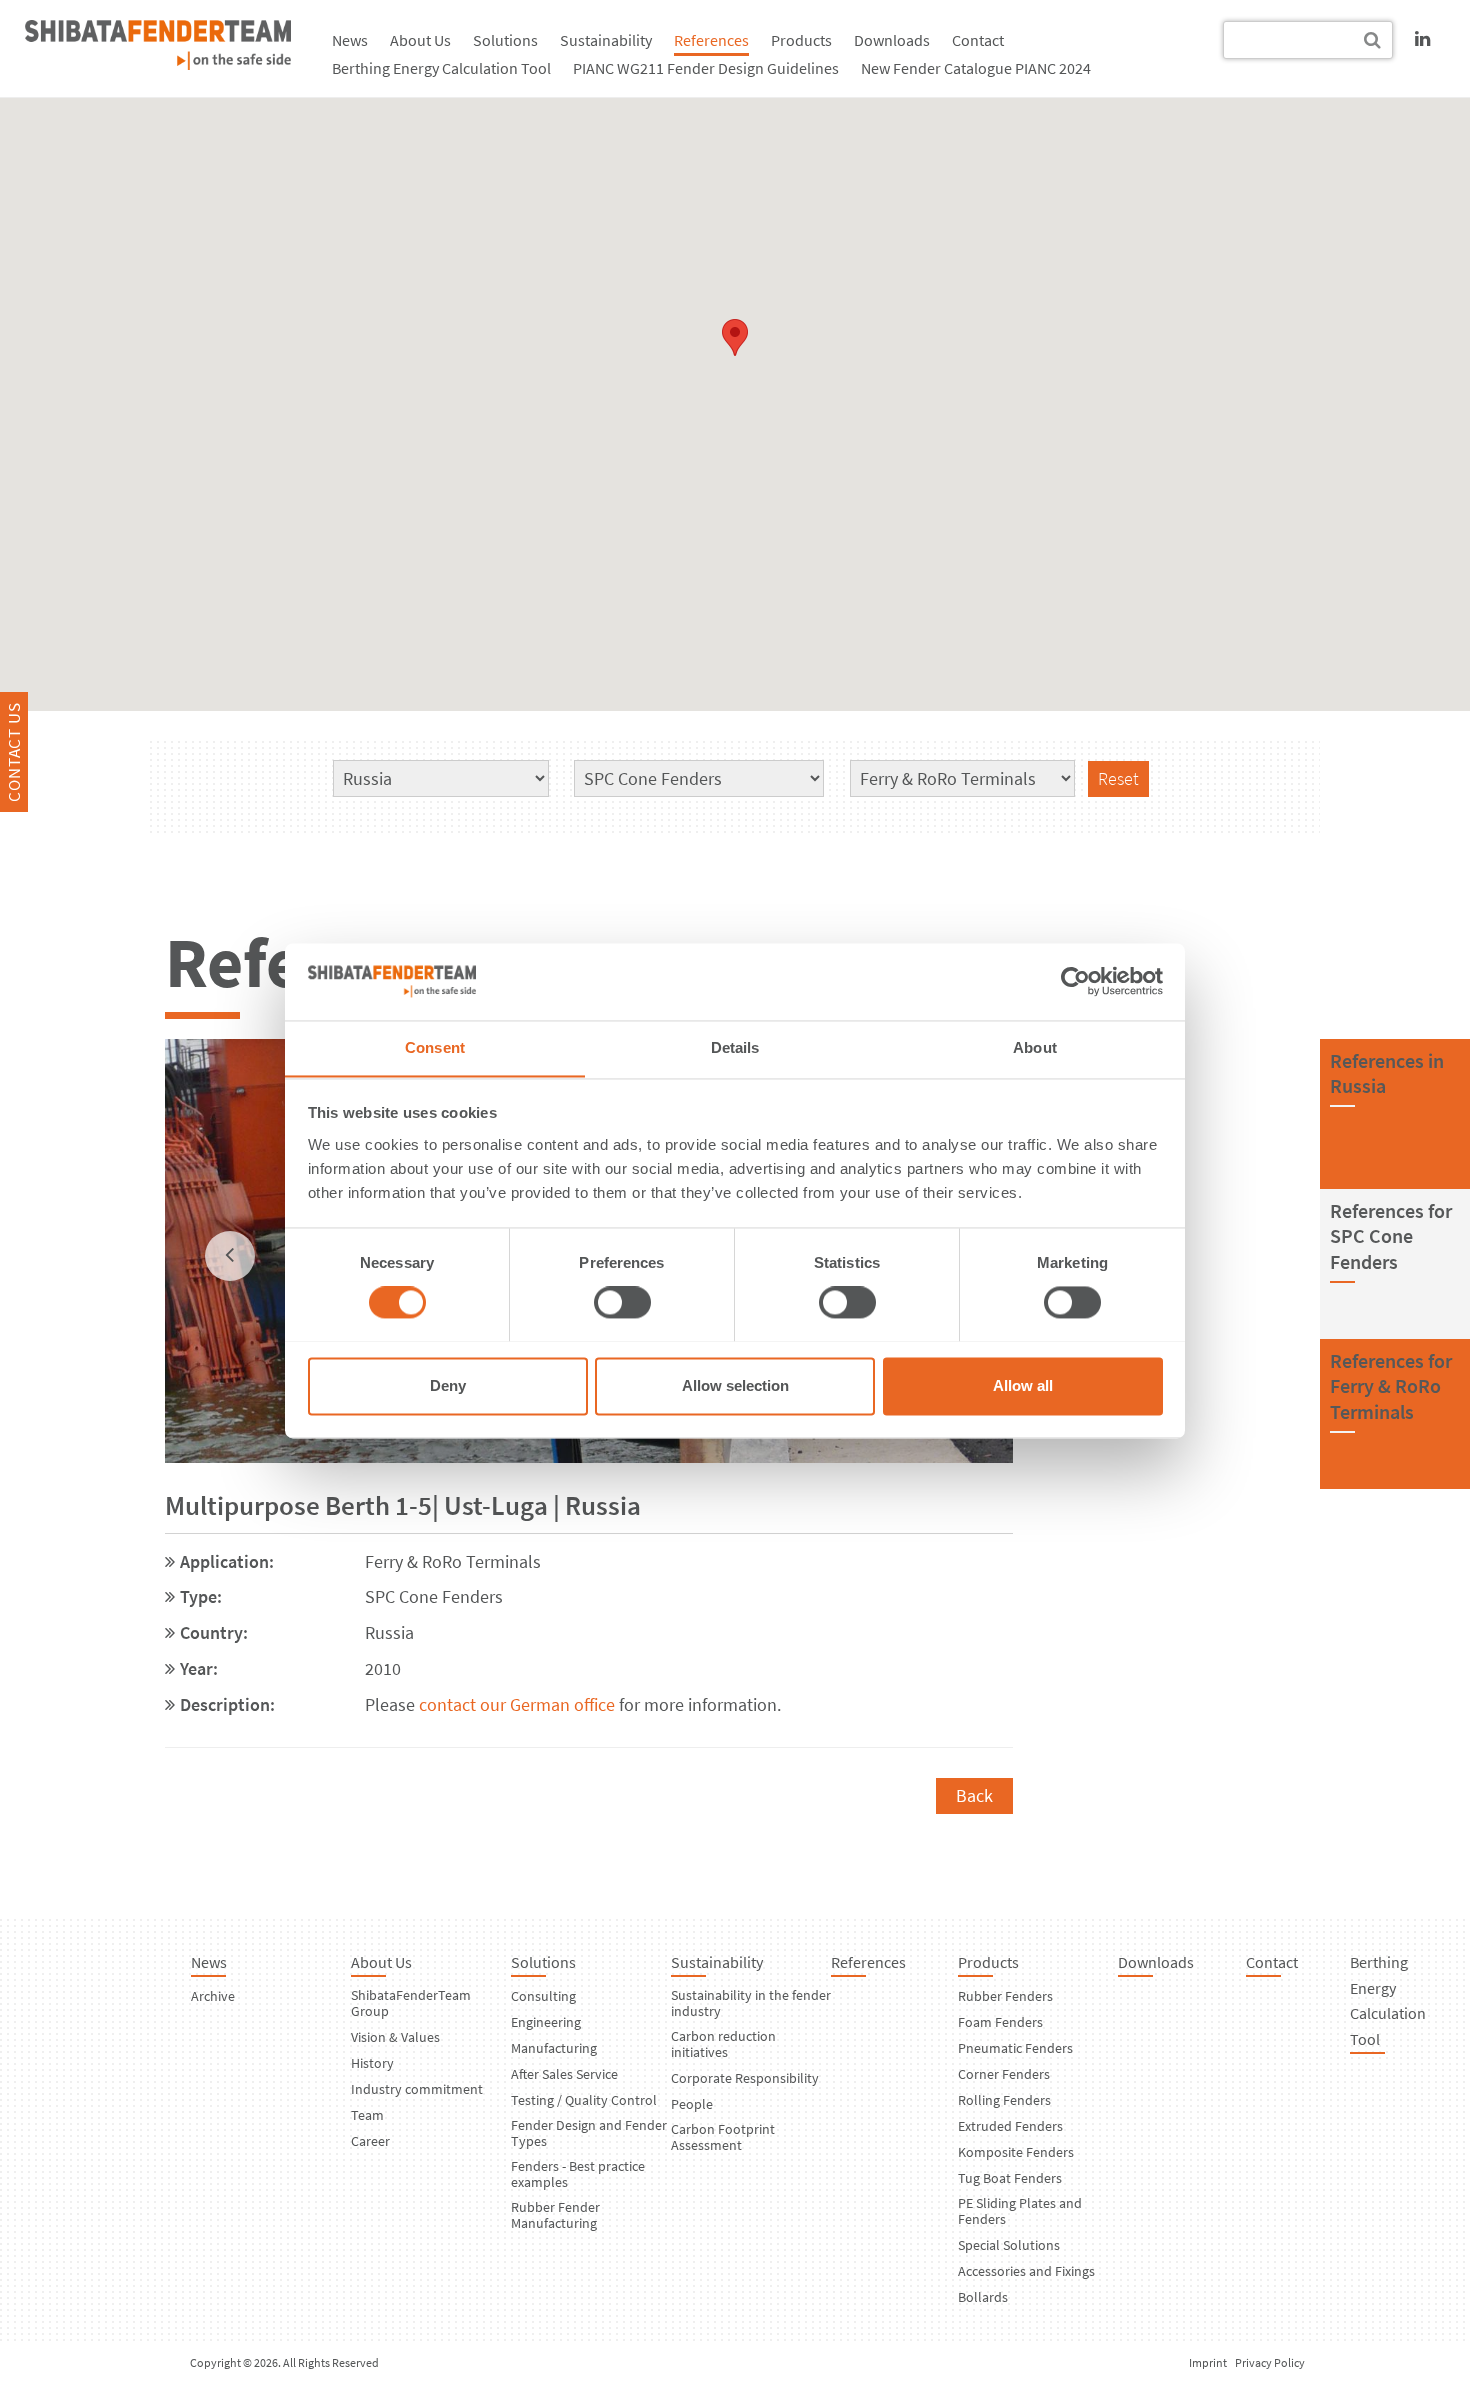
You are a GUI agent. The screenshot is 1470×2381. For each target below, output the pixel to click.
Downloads (892, 40)
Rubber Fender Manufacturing (555, 2215)
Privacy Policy (1270, 2362)
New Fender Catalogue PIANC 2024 (976, 68)
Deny (448, 1385)
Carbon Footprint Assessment (723, 2137)
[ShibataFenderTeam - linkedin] (1422, 38)
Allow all (1023, 1385)
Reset (1118, 778)
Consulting (543, 1996)
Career (370, 2141)
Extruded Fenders (1010, 2126)
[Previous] (230, 1256)
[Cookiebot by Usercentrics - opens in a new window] (1075, 981)
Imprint (1208, 2362)
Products (801, 40)
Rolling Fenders (1004, 2100)
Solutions (505, 40)
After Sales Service (564, 2074)
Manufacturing (554, 2048)
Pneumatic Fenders (1015, 2048)
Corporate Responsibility (745, 2078)
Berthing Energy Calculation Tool (441, 68)
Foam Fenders (1000, 2022)
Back (974, 1795)
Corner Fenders (1004, 2074)
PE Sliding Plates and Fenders (1020, 2211)
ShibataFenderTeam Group (411, 2003)
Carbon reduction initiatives (723, 2044)
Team (367, 2115)
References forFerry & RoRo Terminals (1391, 1386)
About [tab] (1035, 1047)
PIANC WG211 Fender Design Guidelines (706, 68)
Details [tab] (735, 1047)
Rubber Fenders (1005, 1996)
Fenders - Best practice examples (578, 2174)
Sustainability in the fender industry (751, 2003)
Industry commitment (417, 2089)
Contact (978, 40)
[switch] (622, 1302)
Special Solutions (1009, 2245)
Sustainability (606, 40)
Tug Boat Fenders (1010, 2178)
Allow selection (735, 1385)
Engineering (546, 2022)
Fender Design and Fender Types (589, 2133)
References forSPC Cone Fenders (1391, 1236)
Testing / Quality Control (584, 2100)
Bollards (983, 2297)
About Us (420, 40)
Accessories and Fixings (1026, 2271)
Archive (213, 1996)
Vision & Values (395, 2037)
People (692, 2104)
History (372, 2063)
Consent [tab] (435, 1047)
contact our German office (517, 1704)
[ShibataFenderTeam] (158, 63)
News (350, 40)
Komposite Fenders (1016, 2152)
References (711, 40)
